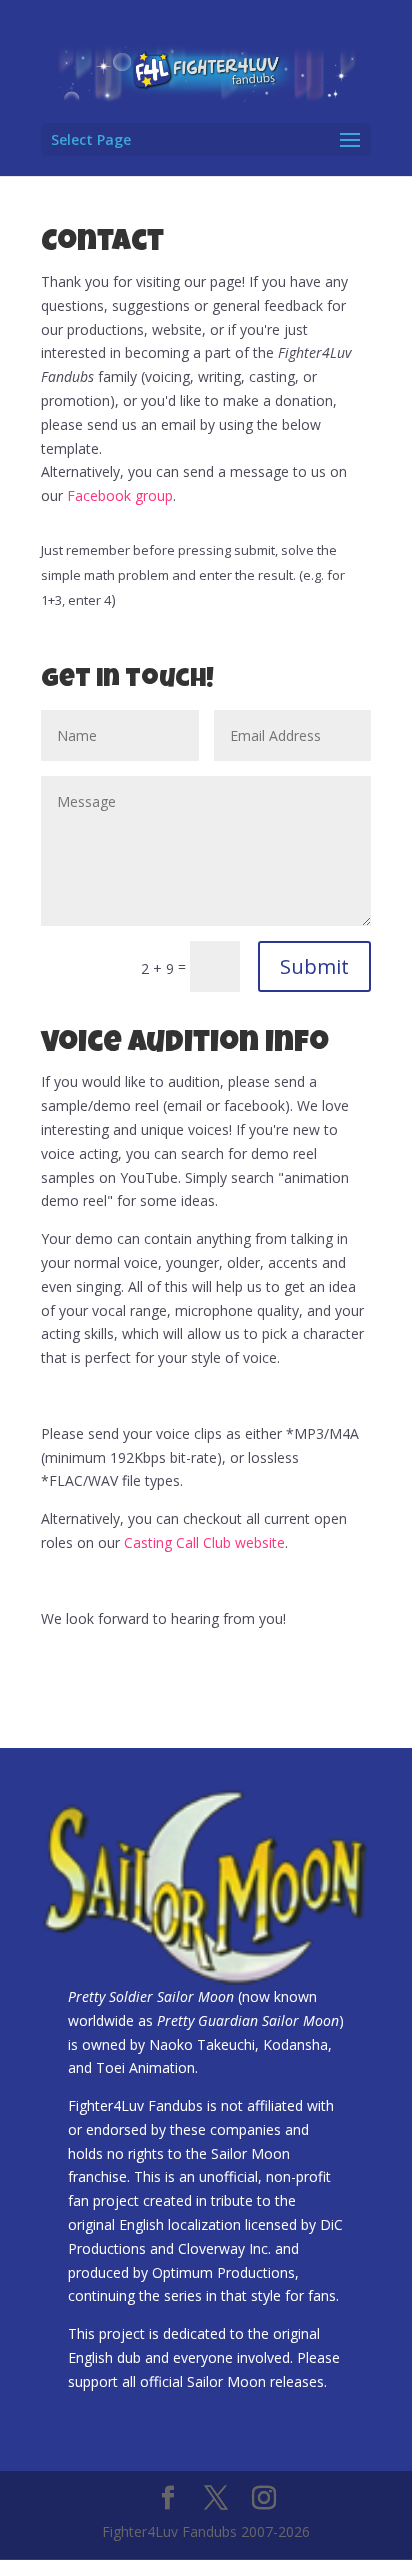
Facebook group (120, 495)
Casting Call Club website (204, 1542)
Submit (314, 966)
